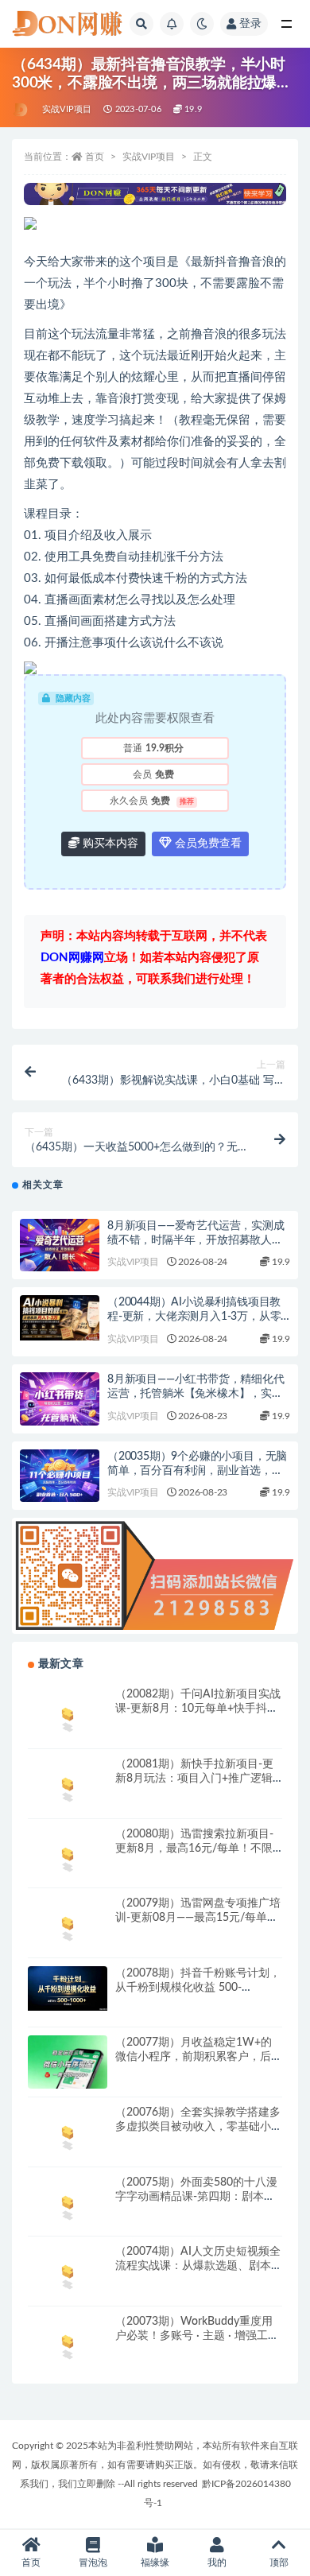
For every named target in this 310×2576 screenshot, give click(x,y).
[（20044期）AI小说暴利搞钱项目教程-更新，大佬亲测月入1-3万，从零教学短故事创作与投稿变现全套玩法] (60, 1317)
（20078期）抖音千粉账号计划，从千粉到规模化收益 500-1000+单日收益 (198, 1988)
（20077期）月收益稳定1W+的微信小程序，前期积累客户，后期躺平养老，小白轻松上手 (199, 2057)
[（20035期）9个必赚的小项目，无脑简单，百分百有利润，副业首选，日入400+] (60, 1476)
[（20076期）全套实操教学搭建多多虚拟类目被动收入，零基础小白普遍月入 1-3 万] (68, 2135)
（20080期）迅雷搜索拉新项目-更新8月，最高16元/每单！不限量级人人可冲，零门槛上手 (194, 1849)
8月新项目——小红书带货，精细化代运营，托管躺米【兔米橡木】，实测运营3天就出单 (196, 1394)
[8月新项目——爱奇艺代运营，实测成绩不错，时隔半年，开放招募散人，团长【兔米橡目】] (60, 1245)
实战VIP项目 (67, 109)
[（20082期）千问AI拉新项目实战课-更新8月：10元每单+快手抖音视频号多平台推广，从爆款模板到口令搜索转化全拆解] (68, 1717)
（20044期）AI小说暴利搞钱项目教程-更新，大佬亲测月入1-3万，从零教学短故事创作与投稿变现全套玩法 (195, 1317)
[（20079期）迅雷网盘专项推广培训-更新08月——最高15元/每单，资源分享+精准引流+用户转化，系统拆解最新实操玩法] (68, 1926)
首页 (95, 157)
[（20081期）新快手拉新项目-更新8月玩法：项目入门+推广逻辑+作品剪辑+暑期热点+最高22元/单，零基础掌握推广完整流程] (68, 1787)
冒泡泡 (93, 2562)
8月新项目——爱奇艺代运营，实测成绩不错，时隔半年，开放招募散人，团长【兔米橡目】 (196, 1240)
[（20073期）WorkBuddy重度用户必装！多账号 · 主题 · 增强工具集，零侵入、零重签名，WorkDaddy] (68, 2344)
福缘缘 (155, 2562)
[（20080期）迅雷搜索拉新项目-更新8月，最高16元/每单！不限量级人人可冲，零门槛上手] (68, 1857)
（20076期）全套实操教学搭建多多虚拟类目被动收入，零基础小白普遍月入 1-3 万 (199, 2127)
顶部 (279, 2562)
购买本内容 (109, 844)
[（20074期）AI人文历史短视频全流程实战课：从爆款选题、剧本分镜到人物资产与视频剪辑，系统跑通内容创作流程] (68, 2274)
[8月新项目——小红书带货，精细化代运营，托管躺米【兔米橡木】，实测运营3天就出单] (60, 1399)
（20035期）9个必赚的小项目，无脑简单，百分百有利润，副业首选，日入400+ (197, 1471)
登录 (250, 24)
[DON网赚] (21, 110)
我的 (217, 2562)
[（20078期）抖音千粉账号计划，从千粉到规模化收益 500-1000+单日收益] (68, 1988)
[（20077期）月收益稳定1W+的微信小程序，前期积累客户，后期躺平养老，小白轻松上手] (68, 2064)
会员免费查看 (207, 844)
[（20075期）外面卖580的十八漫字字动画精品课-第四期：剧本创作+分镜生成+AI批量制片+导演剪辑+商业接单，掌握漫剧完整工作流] (68, 2205)
